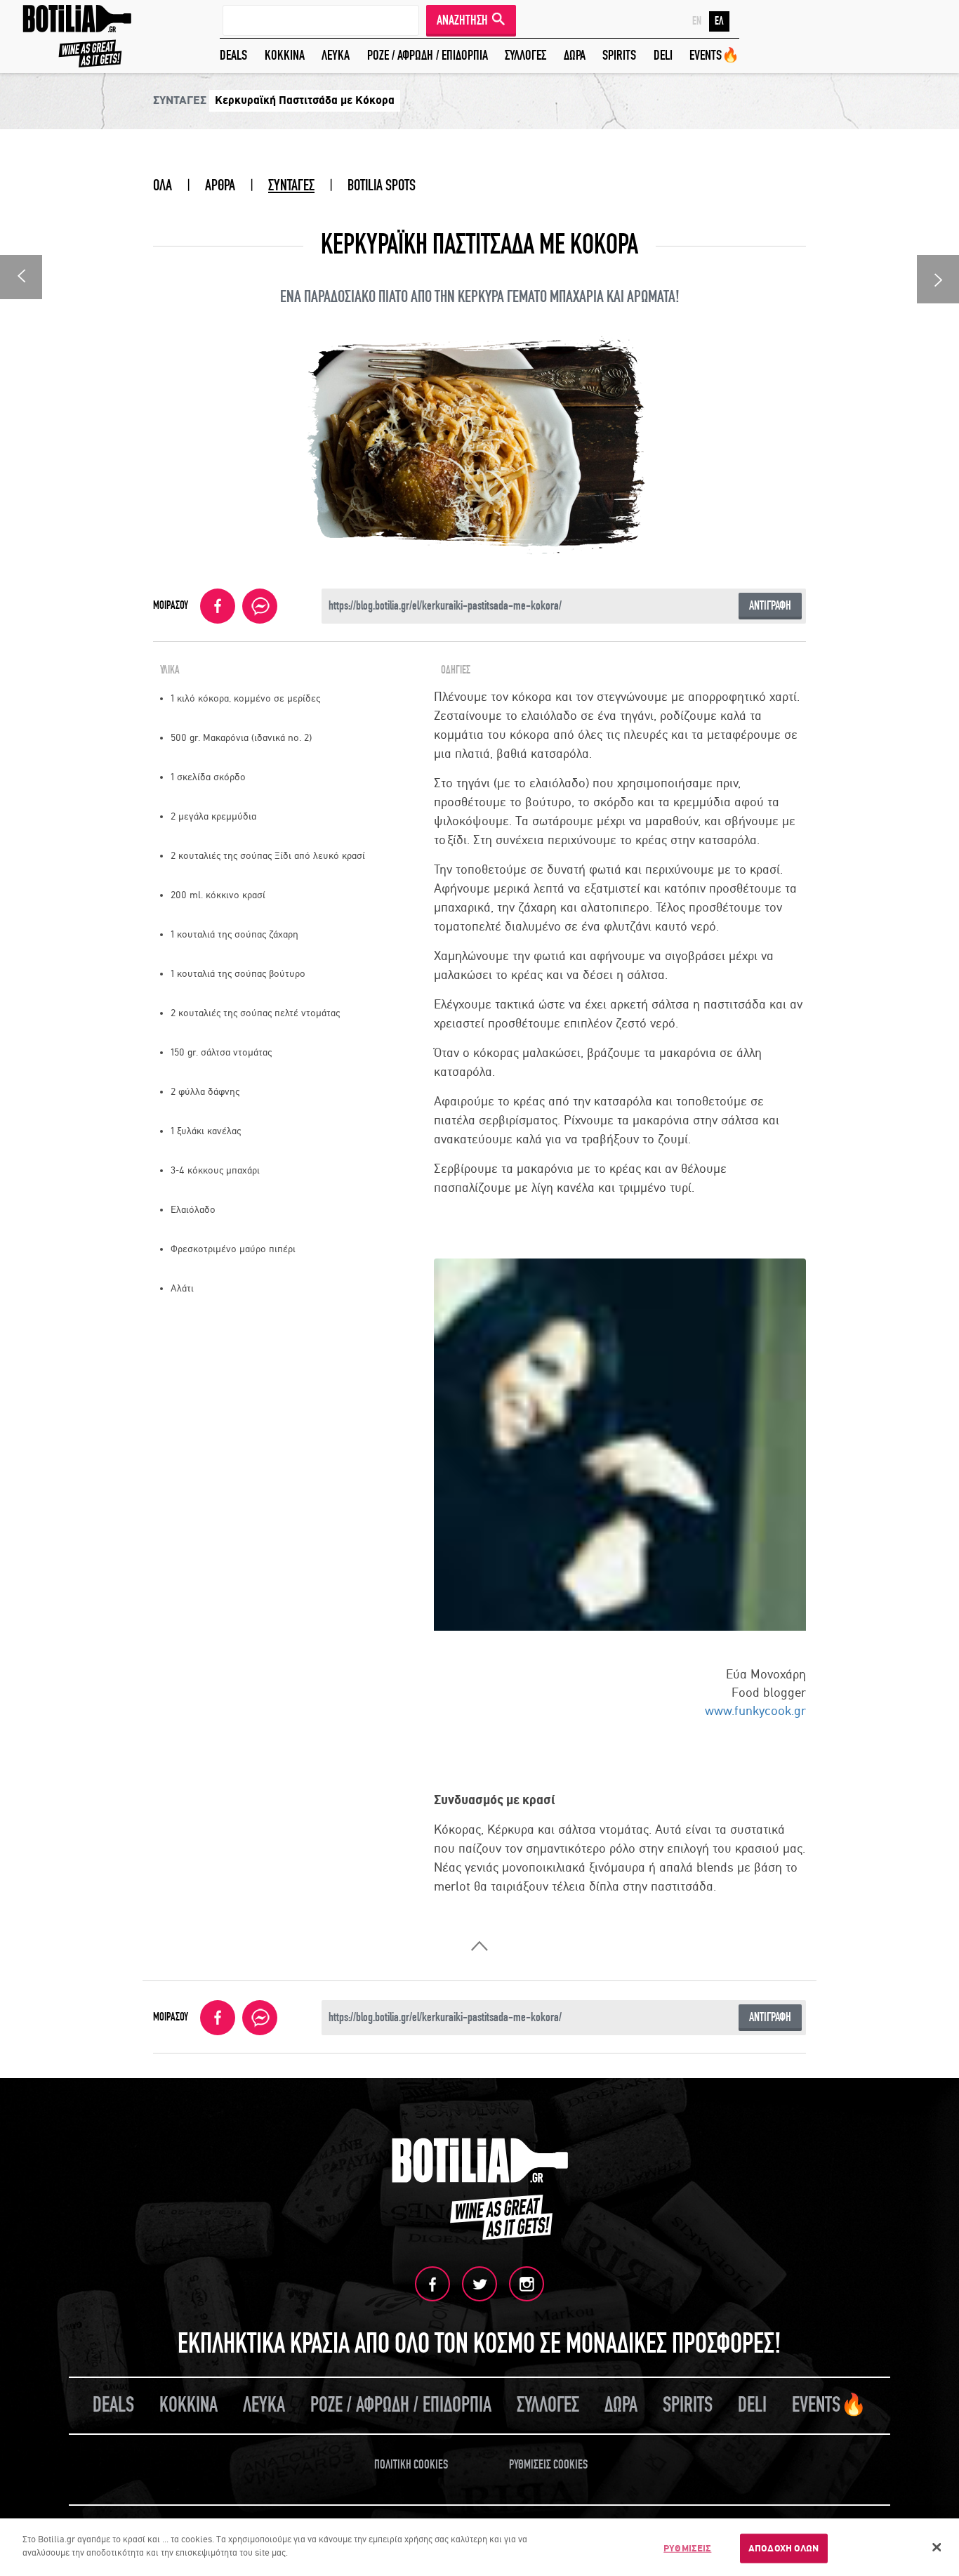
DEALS (233, 55)
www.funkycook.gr (755, 1711)
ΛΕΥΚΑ (336, 55)
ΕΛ (719, 21)
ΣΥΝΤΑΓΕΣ (291, 185)
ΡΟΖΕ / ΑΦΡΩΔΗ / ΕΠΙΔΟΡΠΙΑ (428, 55)
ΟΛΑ (163, 185)
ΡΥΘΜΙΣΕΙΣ (687, 2548)
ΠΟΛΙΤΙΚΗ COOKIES (411, 2465)
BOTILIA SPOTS (382, 185)
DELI (663, 55)
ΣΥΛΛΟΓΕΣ (525, 55)
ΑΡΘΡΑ (220, 185)
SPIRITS (619, 55)
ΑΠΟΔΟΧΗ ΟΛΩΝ (784, 2548)
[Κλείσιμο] (937, 2547)
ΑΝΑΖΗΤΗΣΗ (462, 20)
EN (697, 21)
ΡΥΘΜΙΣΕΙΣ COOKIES (548, 2465)
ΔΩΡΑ (575, 55)
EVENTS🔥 (714, 55)
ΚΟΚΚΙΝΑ (285, 55)
